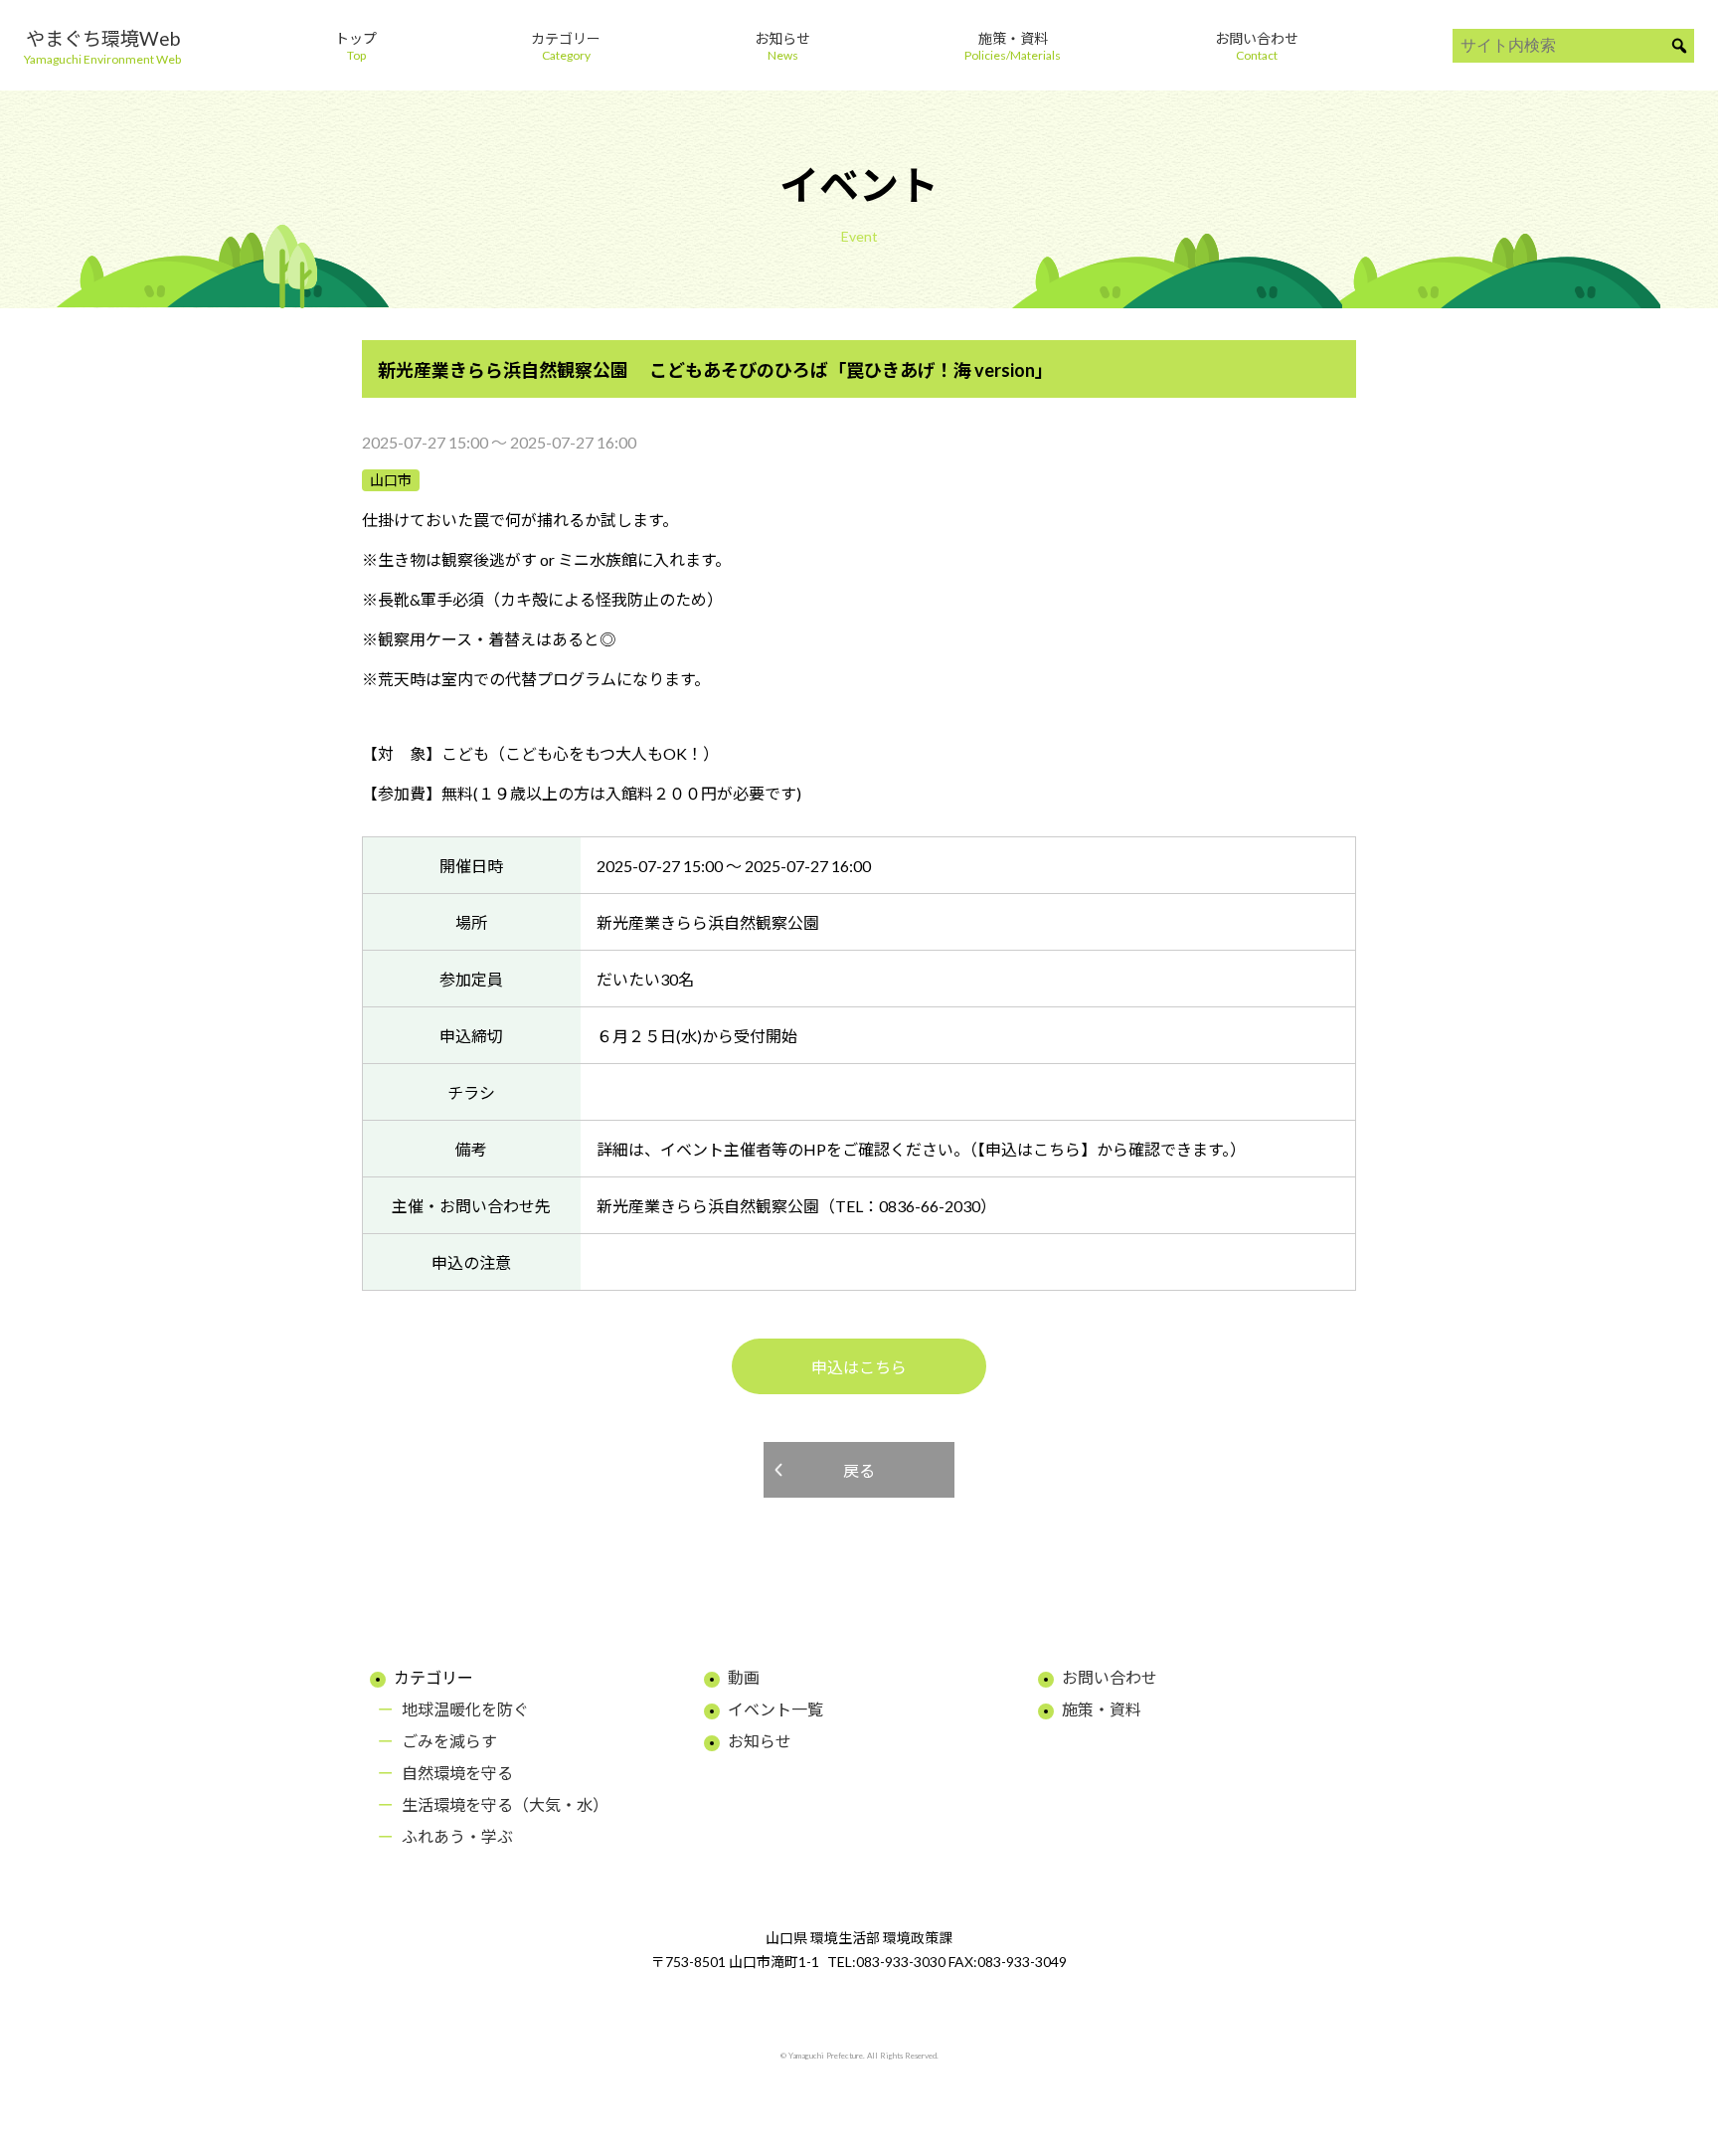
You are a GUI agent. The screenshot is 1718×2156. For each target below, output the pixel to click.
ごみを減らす (449, 1741)
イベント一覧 (775, 1709)
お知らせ (760, 1741)
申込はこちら (859, 1367)
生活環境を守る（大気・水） (505, 1804)
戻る (859, 1470)
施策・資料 (1102, 1709)
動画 (744, 1677)
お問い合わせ (1110, 1677)
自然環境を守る (457, 1773)
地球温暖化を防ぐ (465, 1709)
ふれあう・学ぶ (457, 1836)
